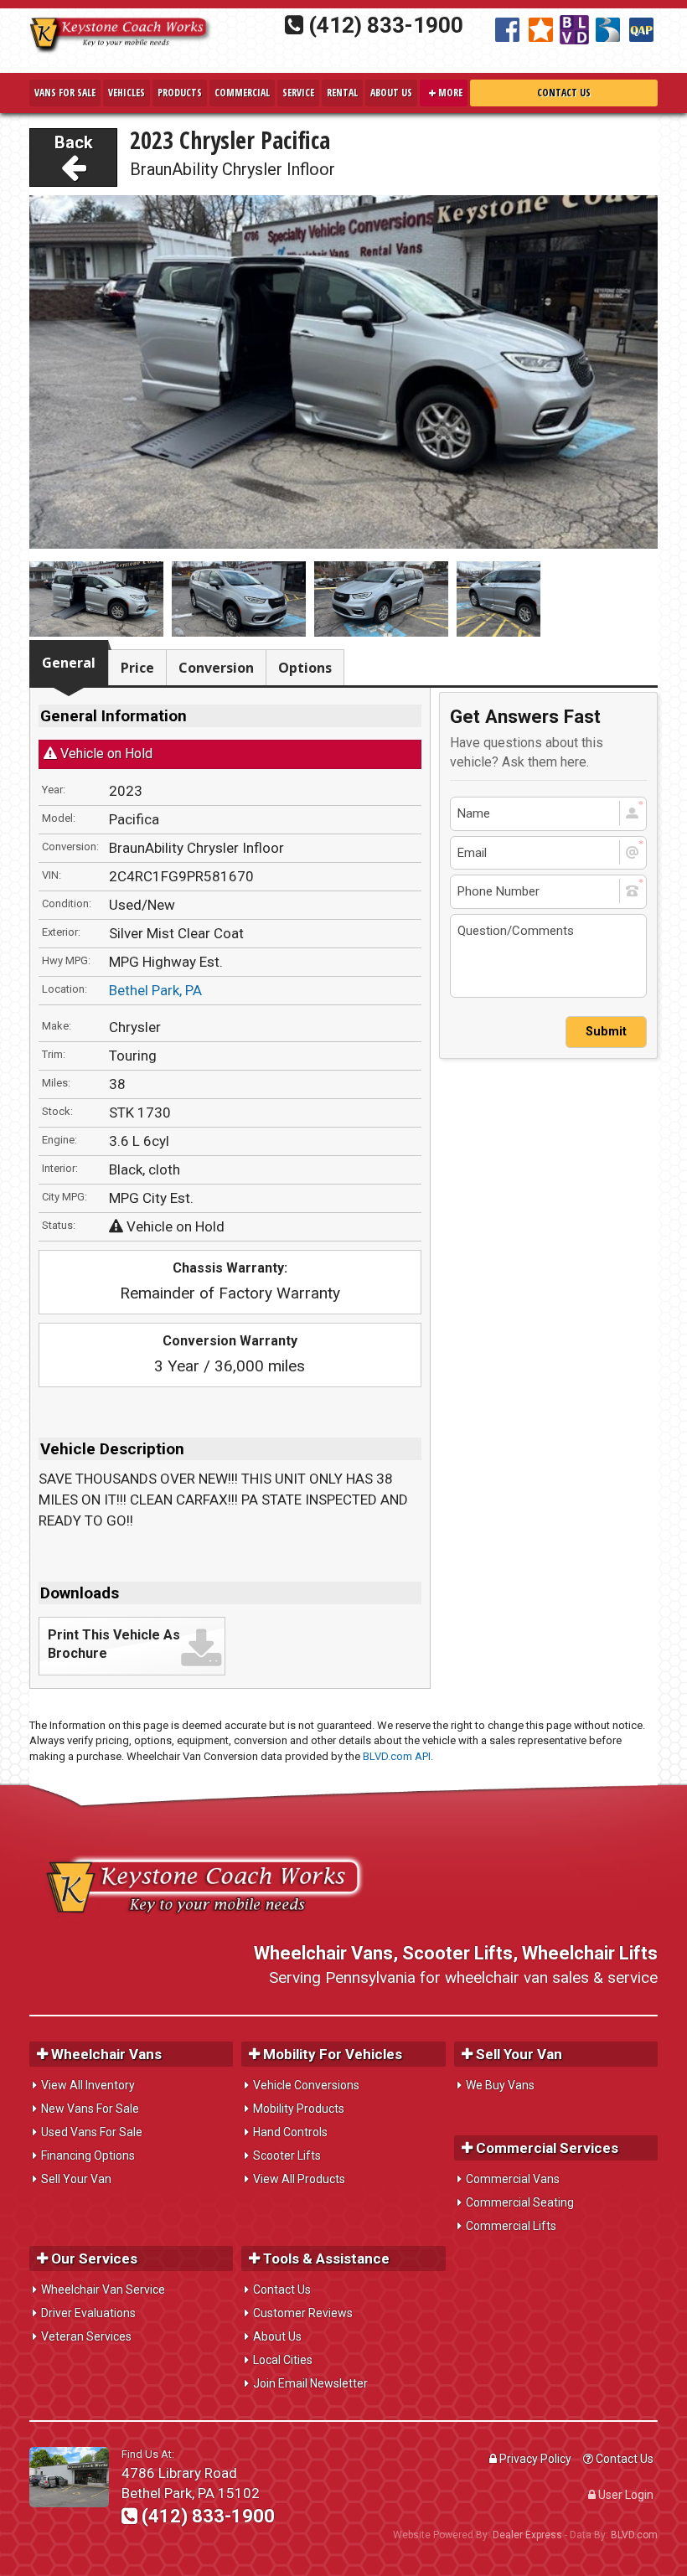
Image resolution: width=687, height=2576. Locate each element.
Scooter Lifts (287, 2155)
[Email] (548, 853)
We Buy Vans (500, 2085)
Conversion (216, 668)
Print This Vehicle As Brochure (114, 1644)
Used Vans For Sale (92, 2132)
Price (137, 668)
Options (305, 668)
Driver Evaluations (88, 2313)
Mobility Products (299, 2109)
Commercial (242, 93)
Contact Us (564, 93)
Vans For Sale (65, 93)
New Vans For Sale (90, 2109)
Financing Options (88, 2155)
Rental (342, 93)
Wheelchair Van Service (103, 2289)
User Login (625, 2495)
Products (180, 93)
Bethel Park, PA (155, 990)
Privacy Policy (534, 2459)
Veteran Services (86, 2336)
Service (298, 93)
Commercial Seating (520, 2202)
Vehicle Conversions (306, 2085)
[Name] (548, 814)
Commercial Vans (513, 2179)
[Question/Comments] (548, 956)
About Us (391, 93)
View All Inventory (88, 2085)
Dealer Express (527, 2535)
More (449, 93)
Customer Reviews (303, 2313)
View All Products (299, 2179)
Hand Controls (290, 2132)
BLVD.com (634, 2535)
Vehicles (127, 93)
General (69, 663)
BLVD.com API (397, 1756)
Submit (606, 1032)
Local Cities (283, 2360)
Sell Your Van (76, 2179)
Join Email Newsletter (310, 2383)
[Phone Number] (548, 892)
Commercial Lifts (511, 2226)
